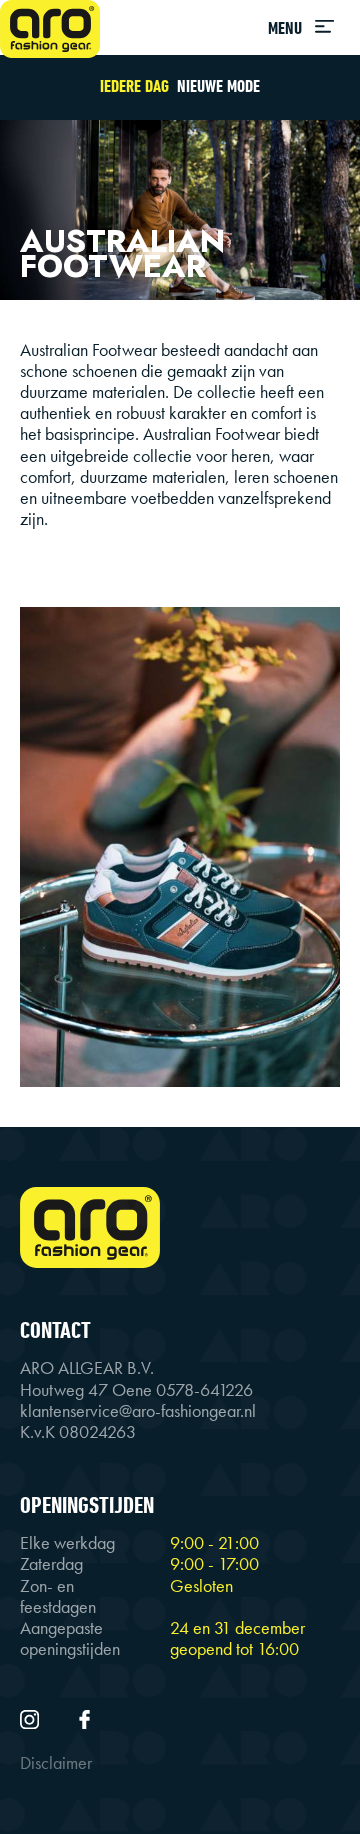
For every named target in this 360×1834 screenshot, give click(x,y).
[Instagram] (31, 1718)
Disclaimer (56, 1763)
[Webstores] (50, 29)
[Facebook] (84, 1718)
